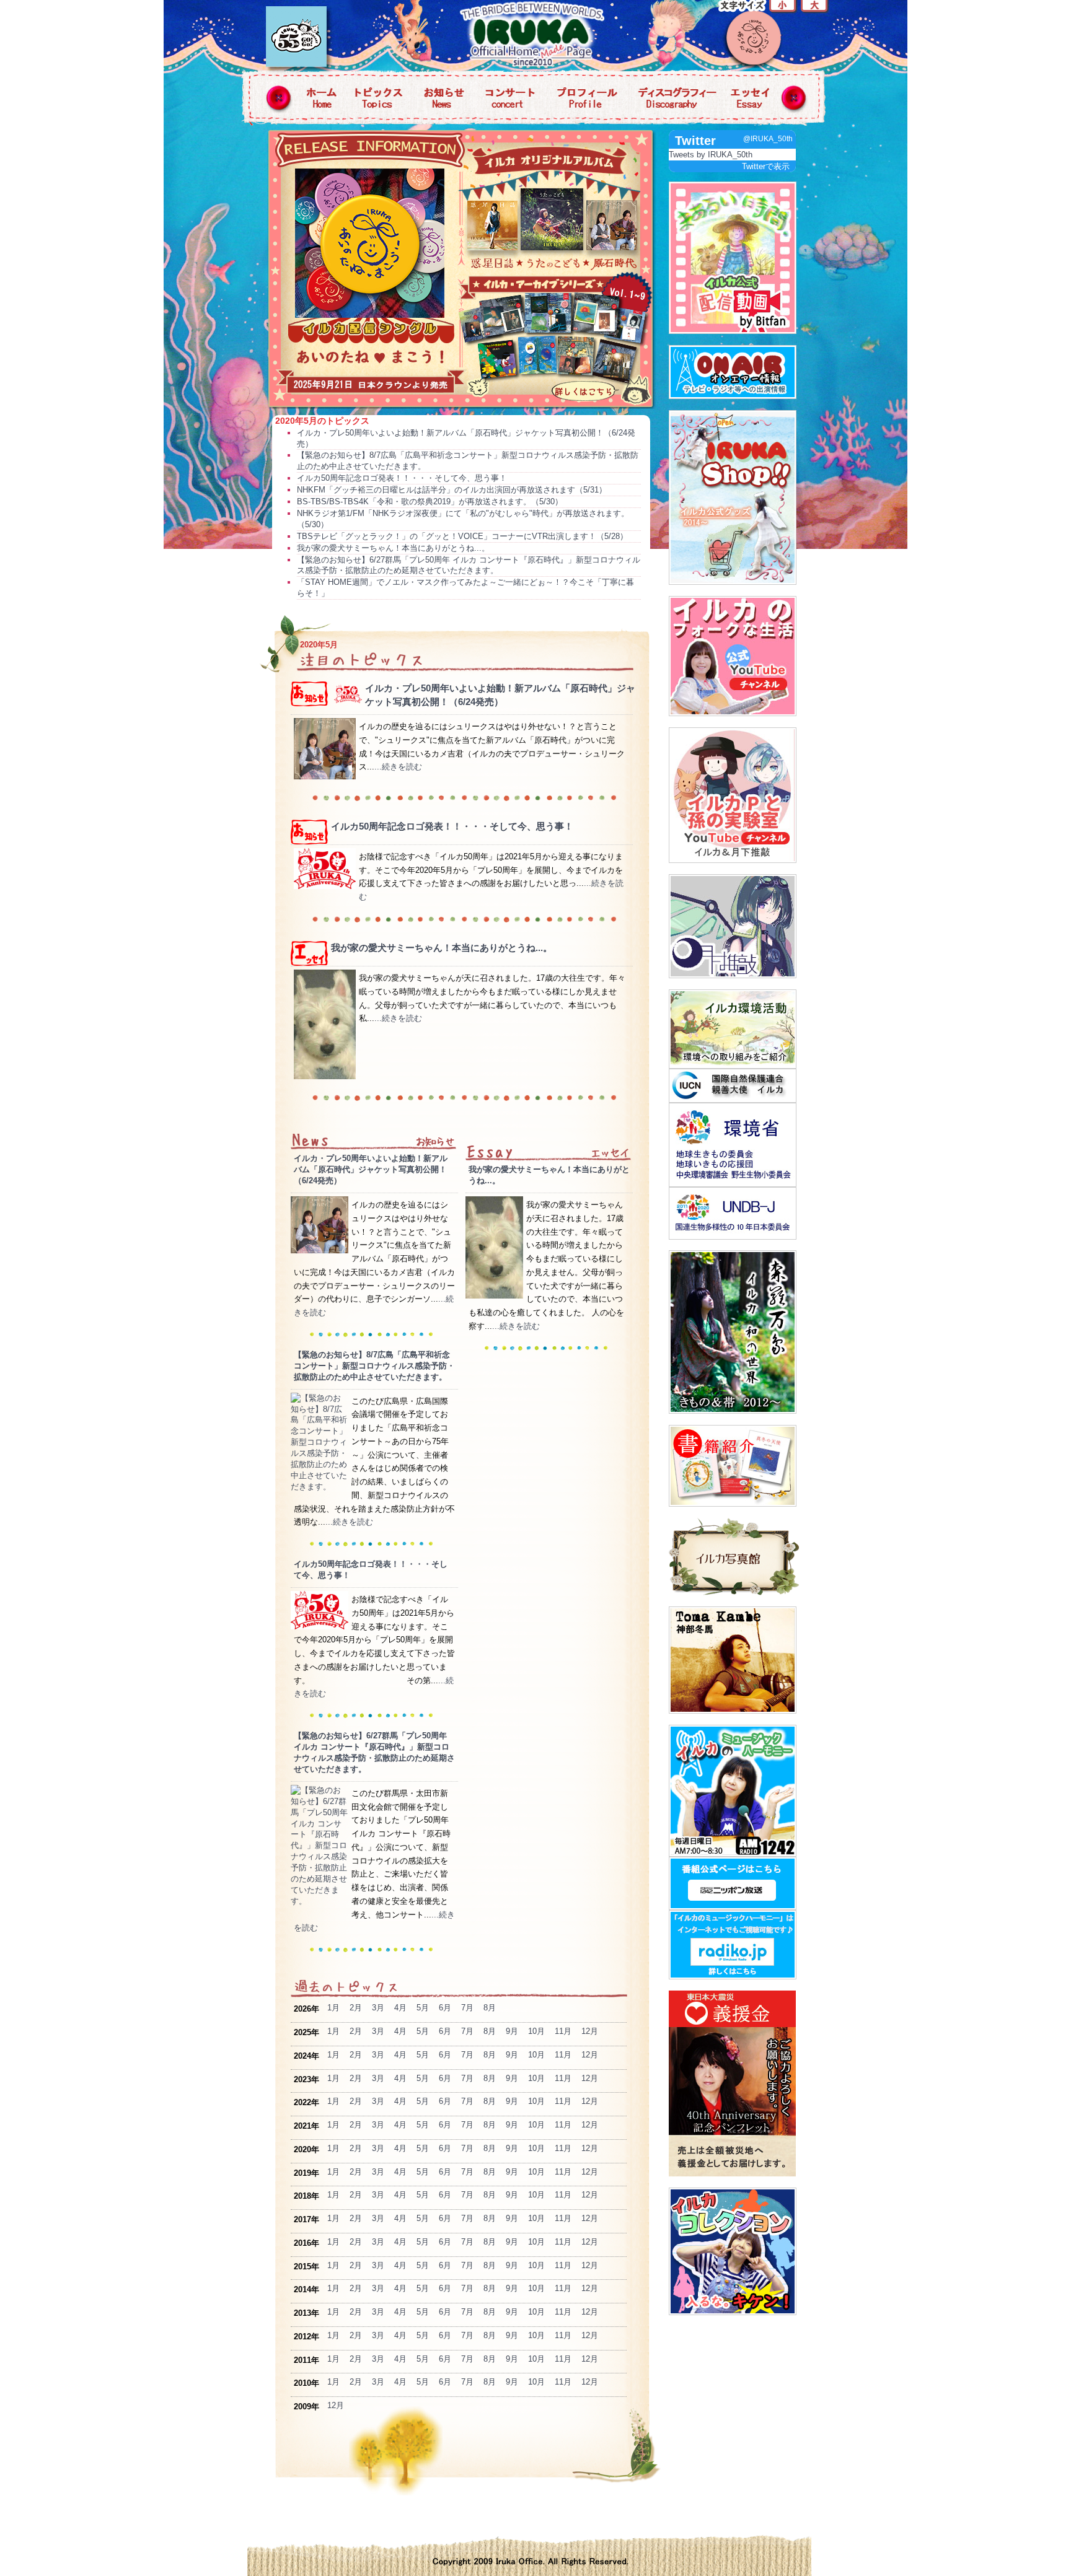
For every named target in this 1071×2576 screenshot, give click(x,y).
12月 (590, 2031)
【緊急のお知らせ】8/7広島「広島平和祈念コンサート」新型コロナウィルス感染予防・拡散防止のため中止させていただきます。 (374, 1366)
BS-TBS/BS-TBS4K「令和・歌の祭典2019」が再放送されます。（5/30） (430, 502)
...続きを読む (398, 767)
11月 (563, 2031)
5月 (423, 2008)
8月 (490, 2008)
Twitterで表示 (766, 166)
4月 (400, 2008)
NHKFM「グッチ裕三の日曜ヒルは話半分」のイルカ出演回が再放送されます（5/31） (452, 490)
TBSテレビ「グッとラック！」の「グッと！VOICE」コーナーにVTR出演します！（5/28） (462, 536)
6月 (445, 2008)
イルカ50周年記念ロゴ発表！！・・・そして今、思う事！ (402, 478)
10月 (536, 2031)
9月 (512, 2031)
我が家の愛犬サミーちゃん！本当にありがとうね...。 (393, 548)
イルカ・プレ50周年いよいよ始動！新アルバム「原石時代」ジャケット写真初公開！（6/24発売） (371, 1169)
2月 (356, 2008)
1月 (333, 2008)
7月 (467, 2008)
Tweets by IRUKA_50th (711, 155)
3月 (378, 2008)
